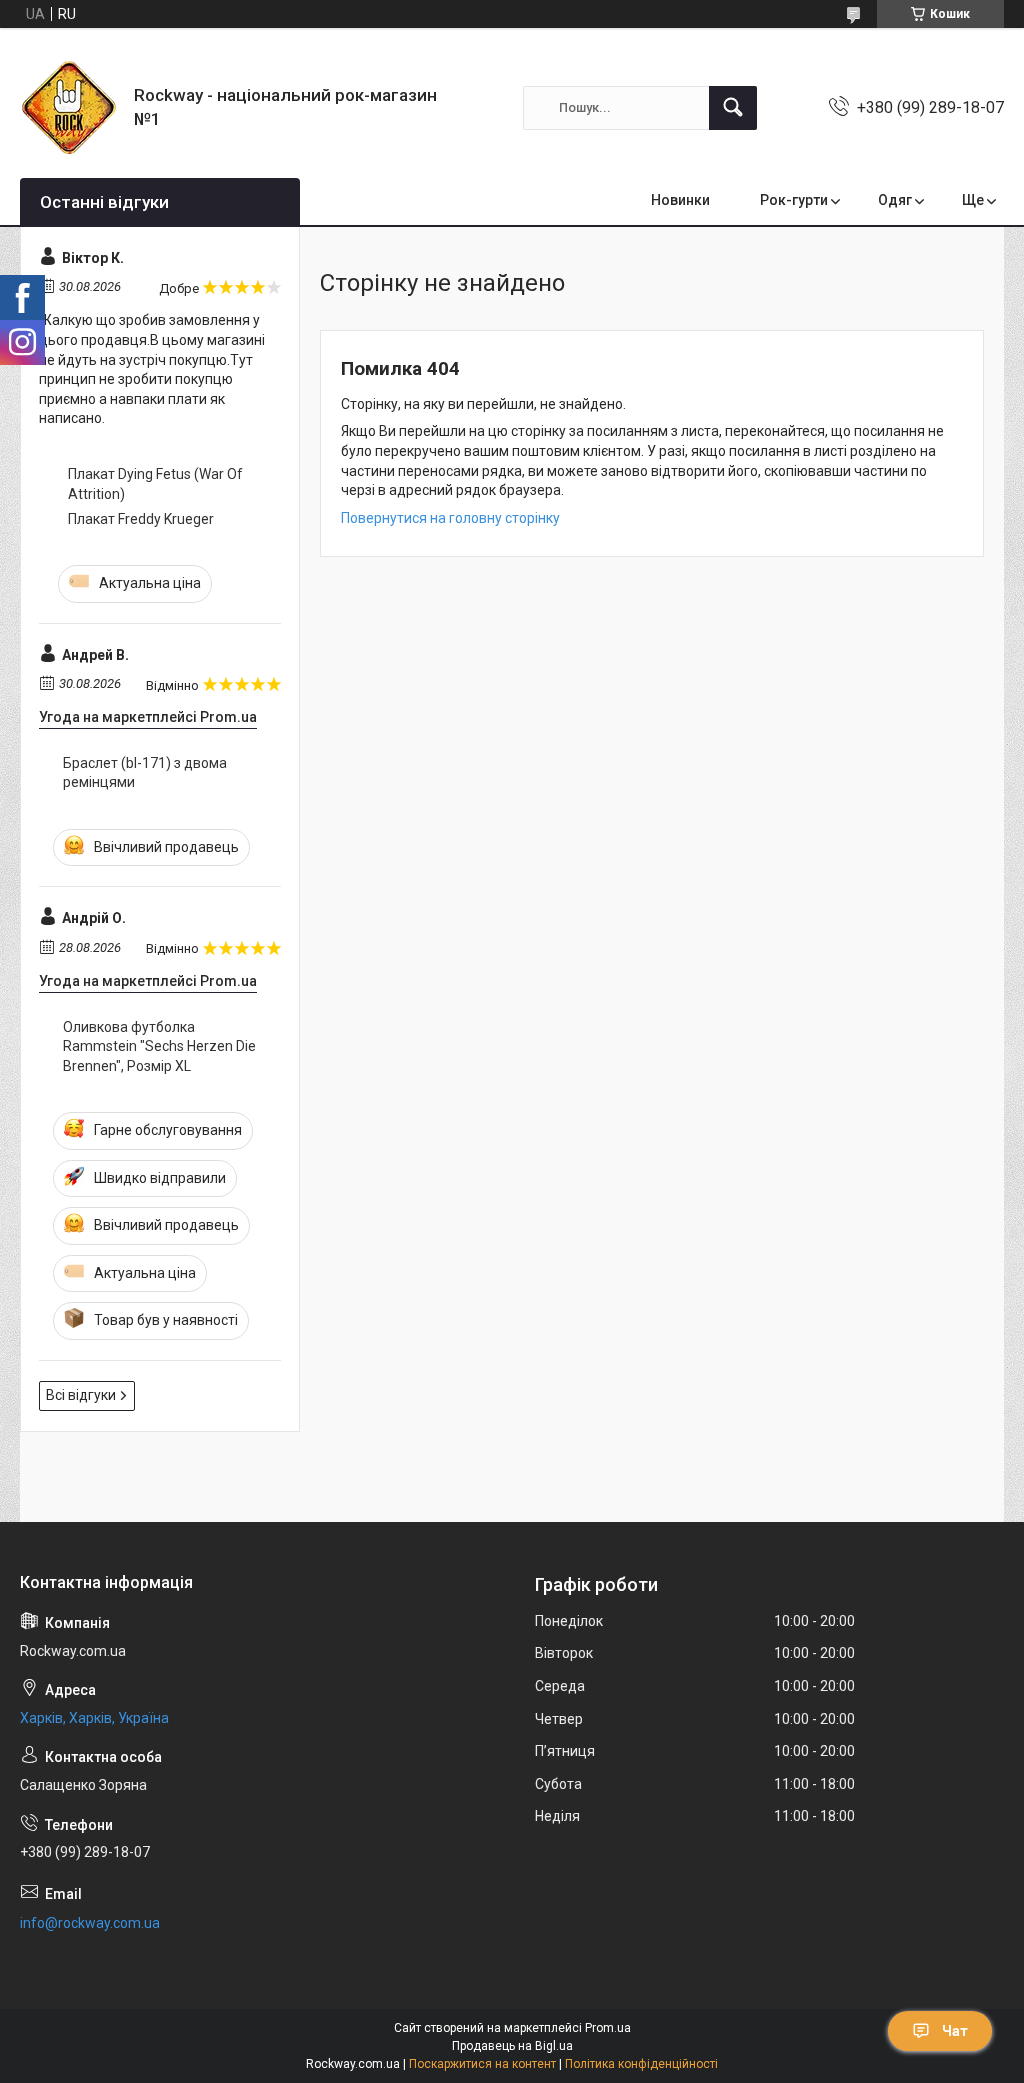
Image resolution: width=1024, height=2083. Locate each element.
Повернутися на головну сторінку (450, 518)
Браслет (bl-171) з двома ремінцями (145, 773)
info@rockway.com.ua (90, 1923)
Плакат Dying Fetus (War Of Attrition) (155, 484)
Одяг (895, 200)
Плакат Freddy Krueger (141, 519)
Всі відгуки (81, 1395)
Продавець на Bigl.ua (512, 2046)
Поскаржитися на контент (482, 2064)
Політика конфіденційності (641, 2064)
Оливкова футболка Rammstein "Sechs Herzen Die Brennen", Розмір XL (159, 1046)
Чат (955, 2031)
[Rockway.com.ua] (69, 107)
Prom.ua (608, 2028)
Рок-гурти (794, 200)
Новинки (680, 200)
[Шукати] (733, 108)
